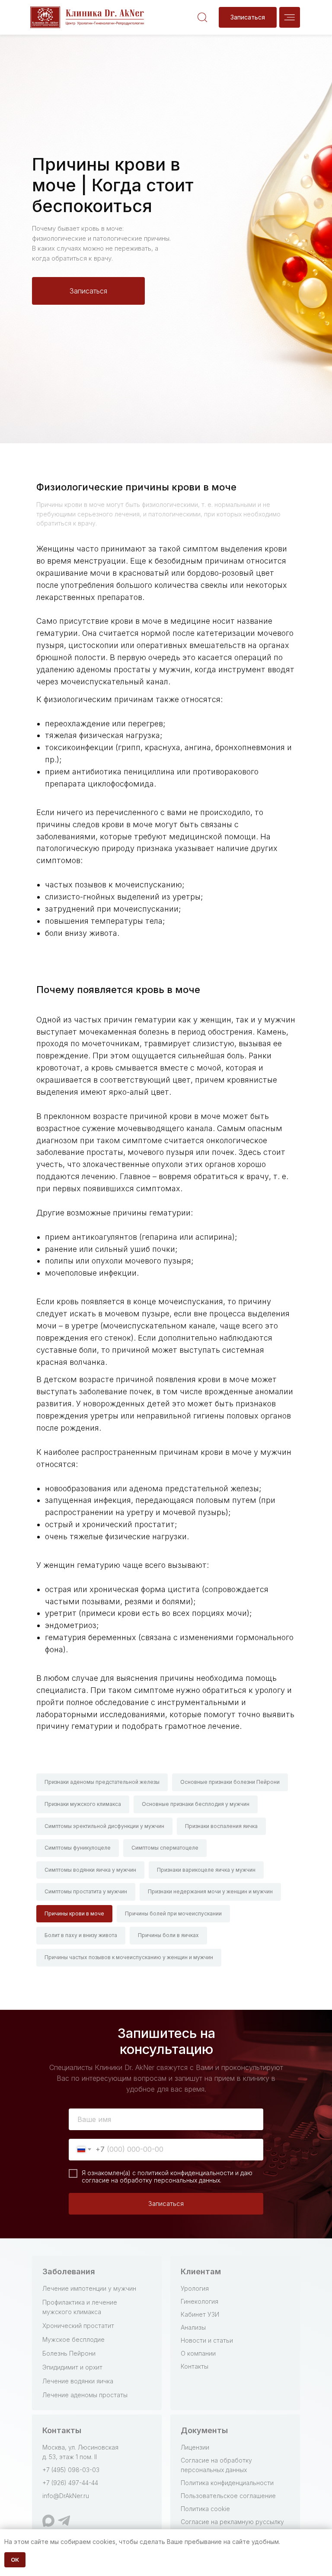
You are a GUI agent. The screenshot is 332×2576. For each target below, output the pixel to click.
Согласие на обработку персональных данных (216, 2465)
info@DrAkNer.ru (66, 2496)
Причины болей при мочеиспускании (173, 1913)
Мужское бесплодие (73, 2339)
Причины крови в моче (74, 1913)
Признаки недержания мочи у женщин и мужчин (210, 1891)
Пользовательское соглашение (228, 2496)
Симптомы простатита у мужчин (86, 1891)
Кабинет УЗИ (200, 2314)
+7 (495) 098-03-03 (71, 2470)
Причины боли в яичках (168, 1935)
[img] (290, 17)
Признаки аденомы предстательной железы (102, 1782)
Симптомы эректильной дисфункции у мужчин (104, 1826)
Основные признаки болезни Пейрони (230, 1782)
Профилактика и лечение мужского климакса (80, 2307)
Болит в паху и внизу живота (81, 1935)
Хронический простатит (78, 2326)
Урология (195, 2288)
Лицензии (195, 2447)
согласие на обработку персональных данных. (152, 2180)
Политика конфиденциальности (227, 2483)
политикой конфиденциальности (185, 2173)
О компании (198, 2353)
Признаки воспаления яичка (221, 1826)
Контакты (195, 2366)
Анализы (193, 2327)
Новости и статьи (207, 2340)
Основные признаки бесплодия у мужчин (196, 1804)
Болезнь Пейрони (69, 2353)
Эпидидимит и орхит (72, 2367)
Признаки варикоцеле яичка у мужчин (206, 1870)
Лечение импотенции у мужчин (89, 2288)
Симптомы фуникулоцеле (78, 1848)
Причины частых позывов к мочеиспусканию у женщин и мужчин (129, 1957)
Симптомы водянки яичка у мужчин (90, 1870)
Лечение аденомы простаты (85, 2395)
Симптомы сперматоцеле (165, 1848)
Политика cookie (205, 2509)
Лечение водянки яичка (78, 2381)
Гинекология (200, 2301)
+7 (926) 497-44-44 (70, 2483)
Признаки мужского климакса (83, 1804)
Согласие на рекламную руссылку (232, 2522)
